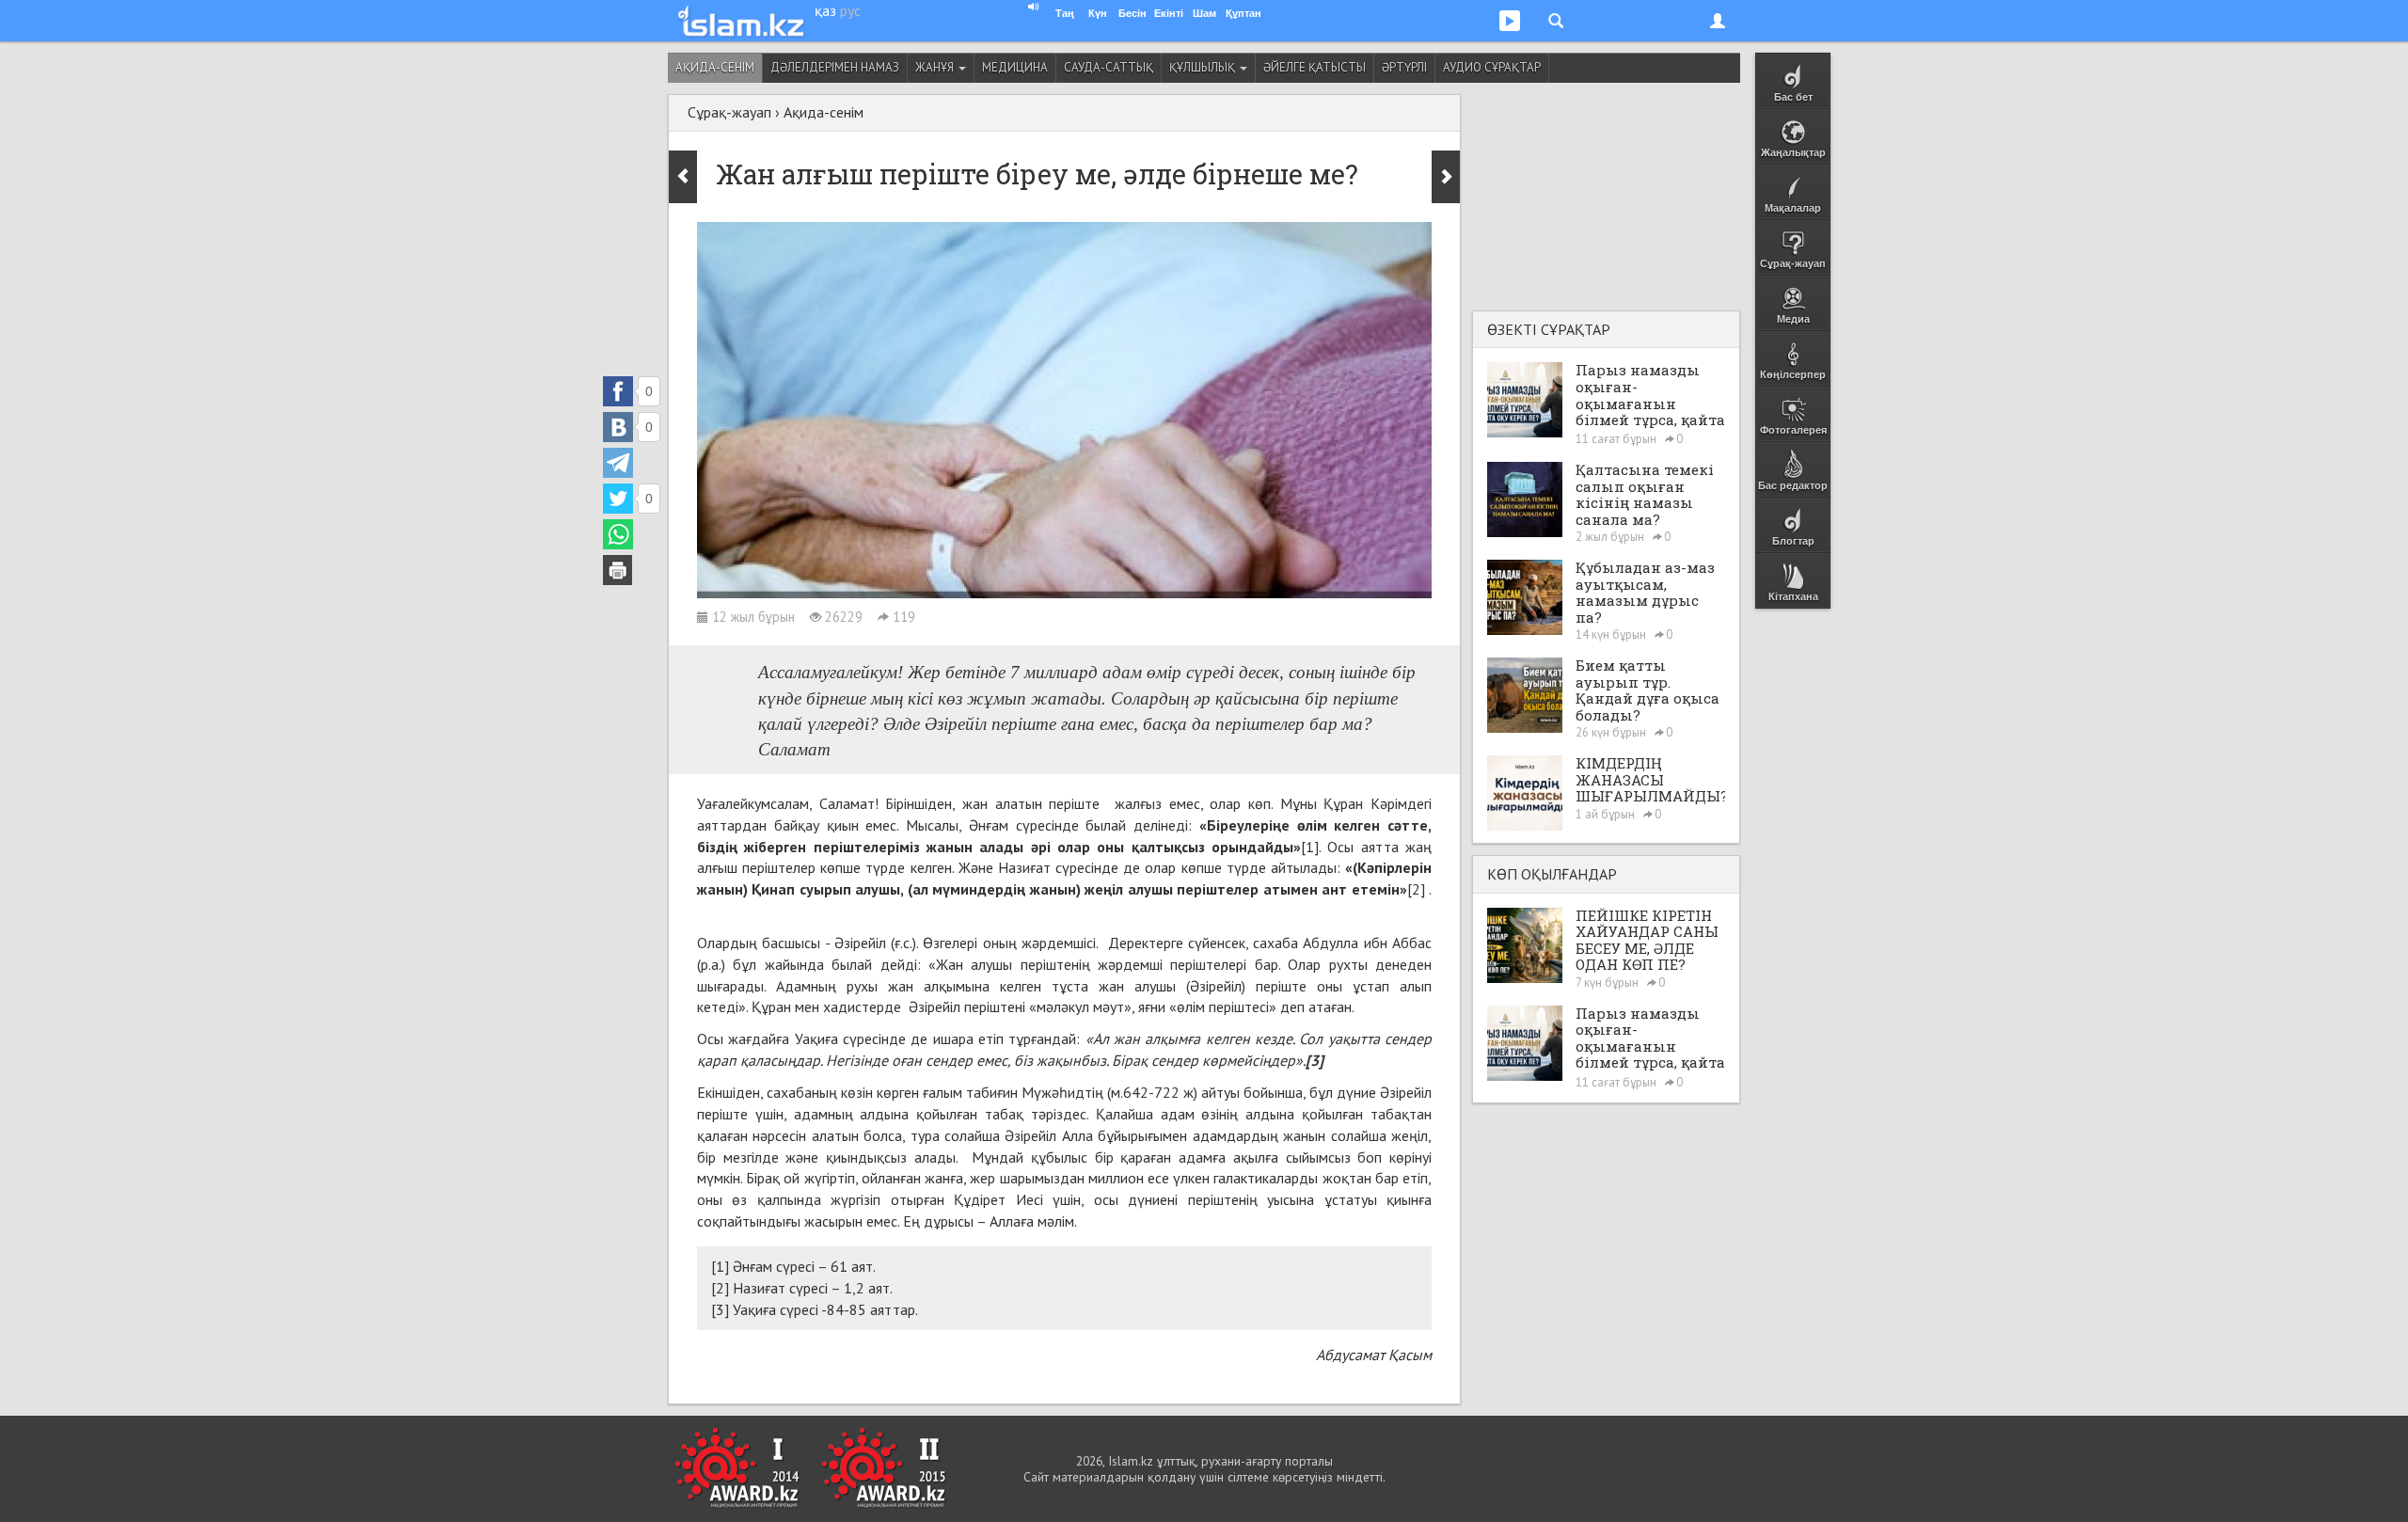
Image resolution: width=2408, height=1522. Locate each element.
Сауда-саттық (1109, 67)
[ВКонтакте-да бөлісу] (618, 427)
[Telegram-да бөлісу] (618, 463)
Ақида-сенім (715, 67)
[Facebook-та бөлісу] (618, 391)
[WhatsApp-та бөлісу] (618, 534)
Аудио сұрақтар (1492, 67)
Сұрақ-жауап (729, 112)
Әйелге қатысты (1315, 67)
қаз (825, 10)
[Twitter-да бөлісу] (618, 499)
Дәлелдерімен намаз (835, 67)
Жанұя (936, 67)
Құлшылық (1204, 67)
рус (850, 10)
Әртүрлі (1404, 67)
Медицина (1015, 67)
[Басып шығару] (618, 570)
